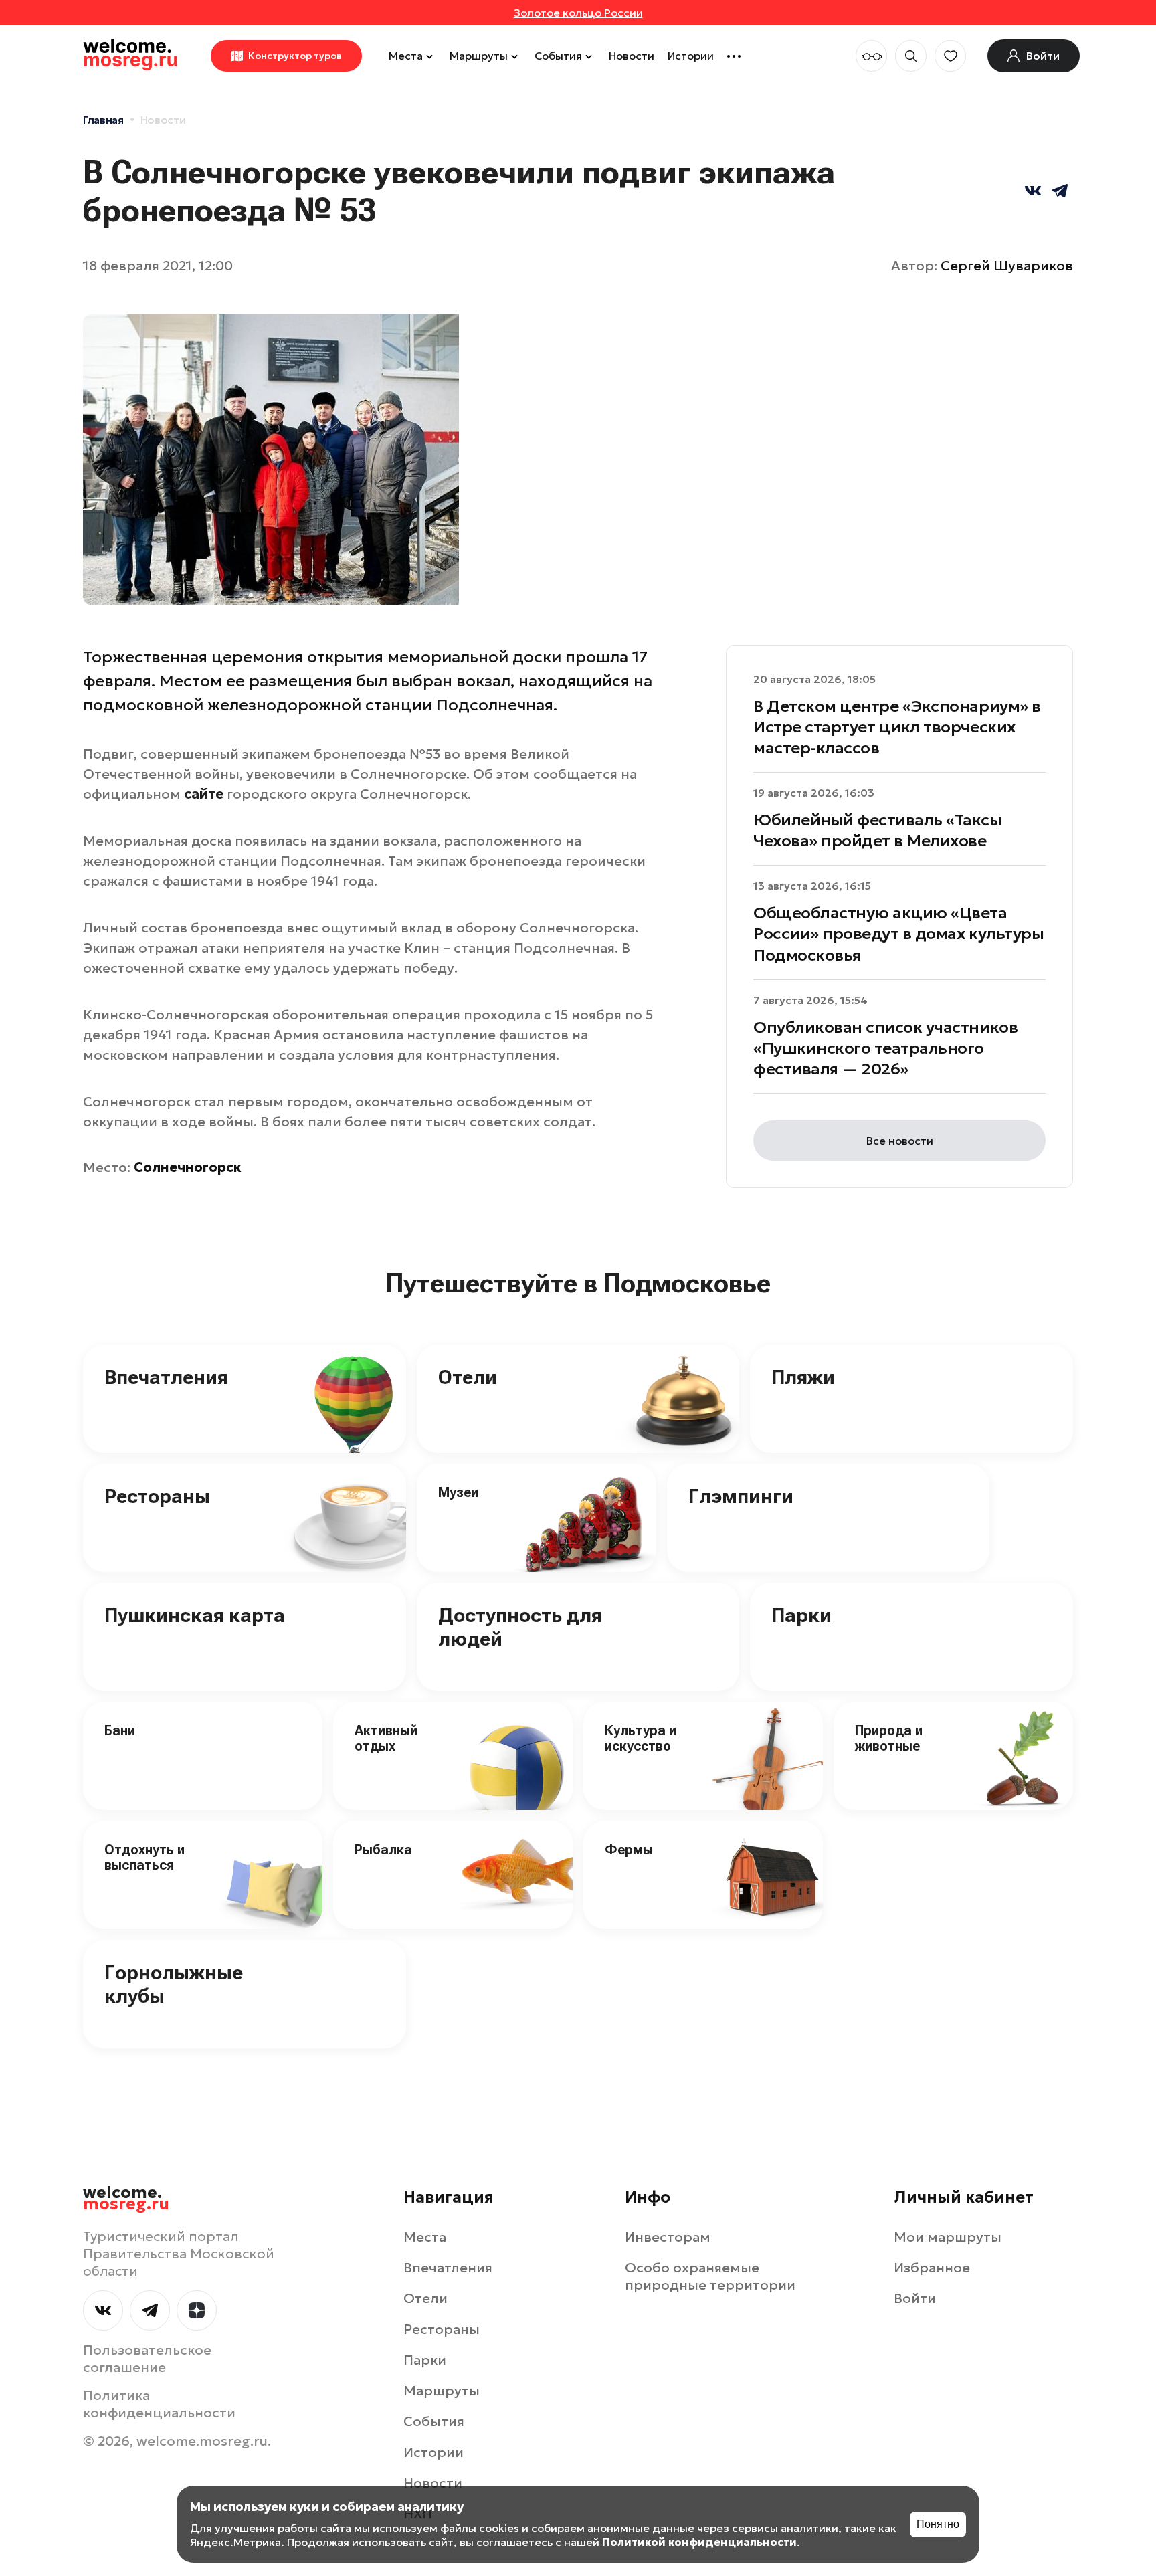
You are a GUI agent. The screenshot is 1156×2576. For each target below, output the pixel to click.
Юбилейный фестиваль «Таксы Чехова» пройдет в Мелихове (878, 830)
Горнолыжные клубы (174, 1984)
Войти (915, 2298)
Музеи (458, 1492)
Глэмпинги (741, 1496)
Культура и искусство (641, 1738)
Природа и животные (889, 1738)
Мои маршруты (948, 2237)
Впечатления (166, 1377)
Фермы (629, 1850)
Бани (120, 1730)
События (558, 56)
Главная (103, 120)
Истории (691, 56)
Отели (468, 1377)
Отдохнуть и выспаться (144, 1857)
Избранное (932, 2268)
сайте (204, 794)
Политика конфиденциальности (159, 2404)
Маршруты (479, 56)
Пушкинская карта (195, 1615)
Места (406, 56)
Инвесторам (668, 2237)
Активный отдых (386, 1738)
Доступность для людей (520, 1627)
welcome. (126, 2199)
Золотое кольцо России (578, 13)
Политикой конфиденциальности (699, 2542)
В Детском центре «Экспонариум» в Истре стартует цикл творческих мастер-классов (897, 727)
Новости (632, 56)
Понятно (938, 2524)
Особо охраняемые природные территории (710, 2276)
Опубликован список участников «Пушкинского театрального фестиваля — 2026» (885, 1048)
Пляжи (803, 1377)
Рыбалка (383, 1850)
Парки (801, 1615)
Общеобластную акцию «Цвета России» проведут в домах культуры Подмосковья (898, 934)
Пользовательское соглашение (147, 2359)
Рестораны (157, 1496)
